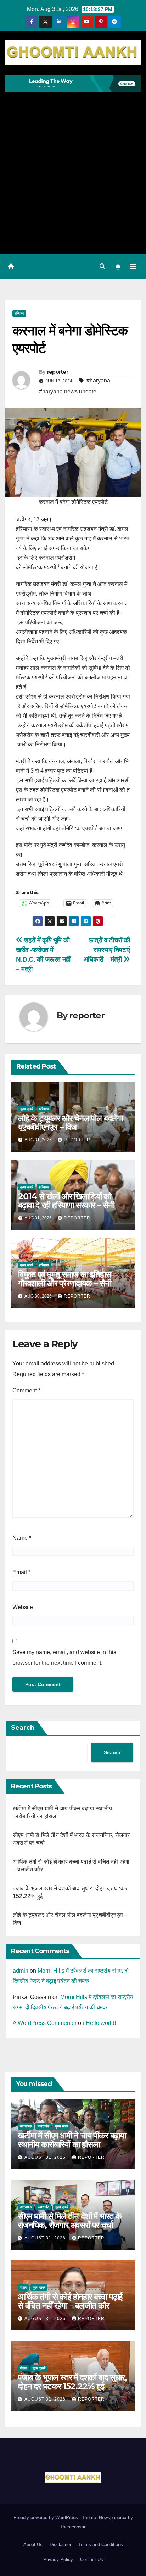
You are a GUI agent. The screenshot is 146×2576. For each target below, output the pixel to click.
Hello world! (101, 2023)
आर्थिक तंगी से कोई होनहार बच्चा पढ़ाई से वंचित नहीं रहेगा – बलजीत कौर (70, 2301)
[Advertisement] (73, 169)
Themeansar (72, 2527)
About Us (33, 2545)
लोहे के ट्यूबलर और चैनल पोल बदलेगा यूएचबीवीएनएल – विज (70, 1123)
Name (22, 1538)
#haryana (98, 381)
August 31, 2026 (46, 2157)
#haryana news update (68, 392)
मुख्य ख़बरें (27, 1109)
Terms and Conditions (101, 2545)
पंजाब (23, 2287)
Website (23, 1607)
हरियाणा (19, 313)
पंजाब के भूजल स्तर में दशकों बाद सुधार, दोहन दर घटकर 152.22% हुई (72, 2382)
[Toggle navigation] (133, 267)
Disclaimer (60, 2545)
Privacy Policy (58, 2559)
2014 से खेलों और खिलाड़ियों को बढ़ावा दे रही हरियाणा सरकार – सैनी (66, 1201)
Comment (26, 1390)
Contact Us (92, 2559)
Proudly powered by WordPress (46, 2518)
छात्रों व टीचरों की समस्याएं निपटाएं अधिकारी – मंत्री (107, 950)
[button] (102, 267)
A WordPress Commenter (45, 2023)
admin (21, 1971)
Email (21, 1572)
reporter (58, 372)
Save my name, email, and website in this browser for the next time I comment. (64, 1657)
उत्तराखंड (26, 2126)
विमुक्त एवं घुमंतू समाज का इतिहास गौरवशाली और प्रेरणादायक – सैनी (65, 1279)
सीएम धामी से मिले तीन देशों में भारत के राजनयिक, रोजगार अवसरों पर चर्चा (70, 2221)
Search (23, 1728)
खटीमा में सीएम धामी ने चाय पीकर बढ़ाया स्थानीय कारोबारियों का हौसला (72, 2140)
